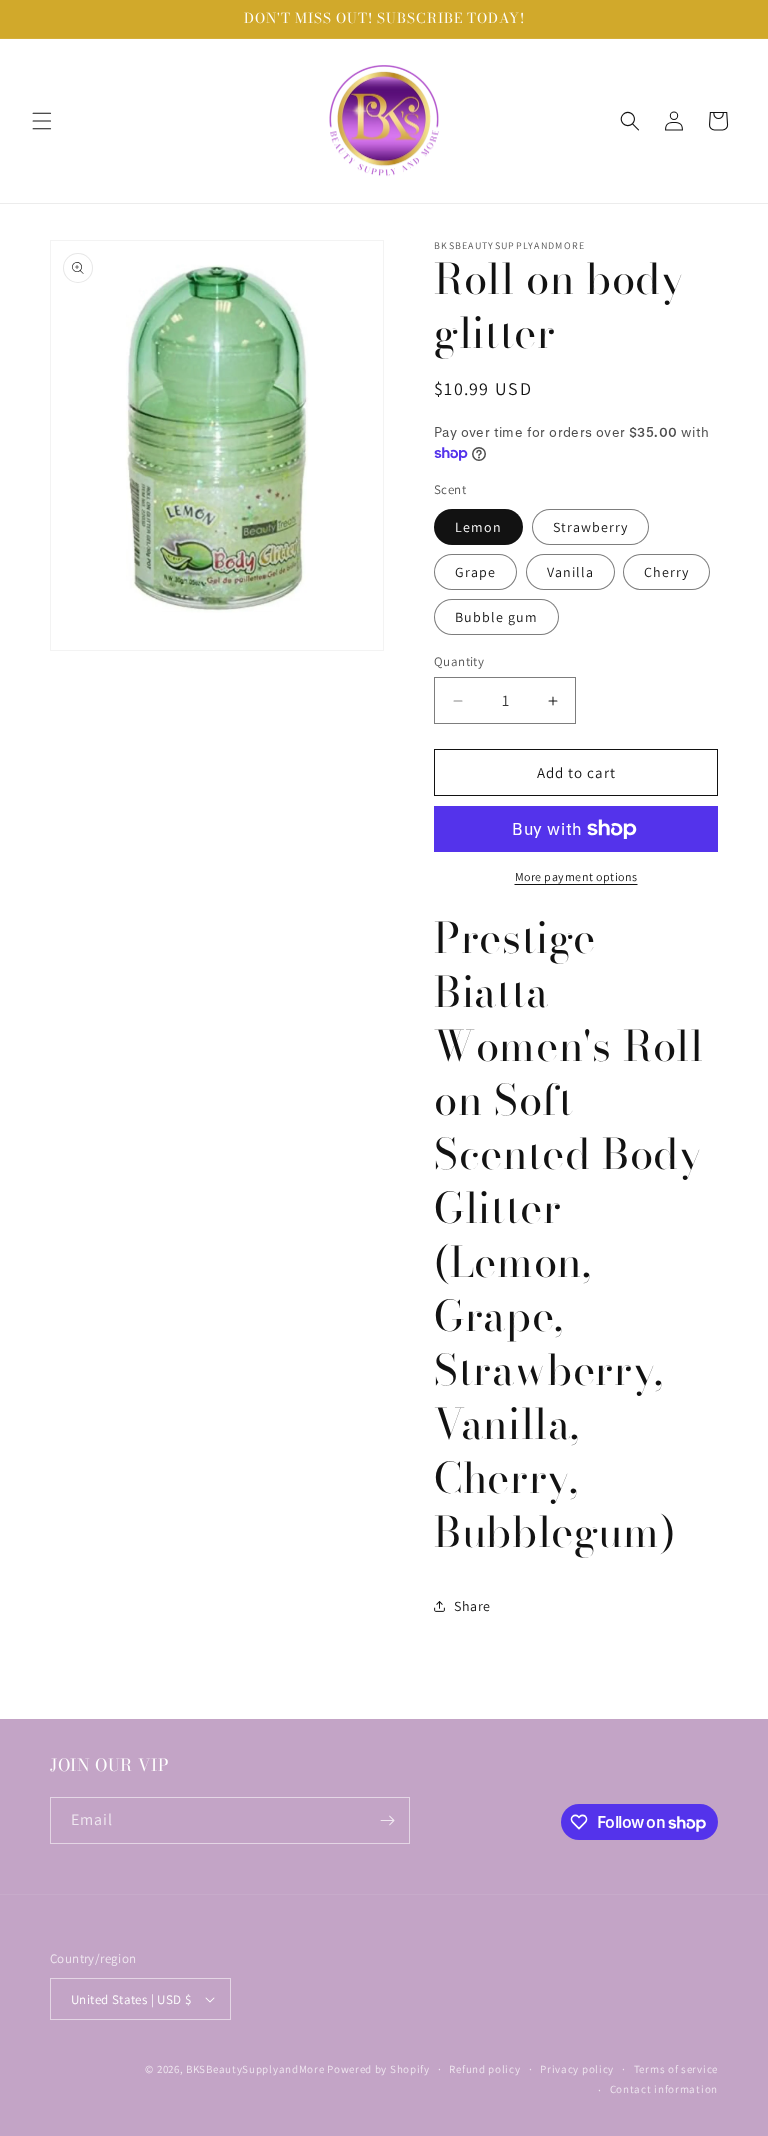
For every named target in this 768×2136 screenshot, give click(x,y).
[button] (42, 121)
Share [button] (472, 1606)
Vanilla (570, 572)
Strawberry (590, 527)
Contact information (664, 2089)
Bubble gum (496, 617)
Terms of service (676, 2069)
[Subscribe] (387, 1820)
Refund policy (484, 2069)
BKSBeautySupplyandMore (255, 2069)
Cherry (666, 572)
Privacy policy (577, 2069)
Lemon (478, 527)
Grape (475, 572)
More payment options (576, 876)
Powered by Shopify (378, 2069)
